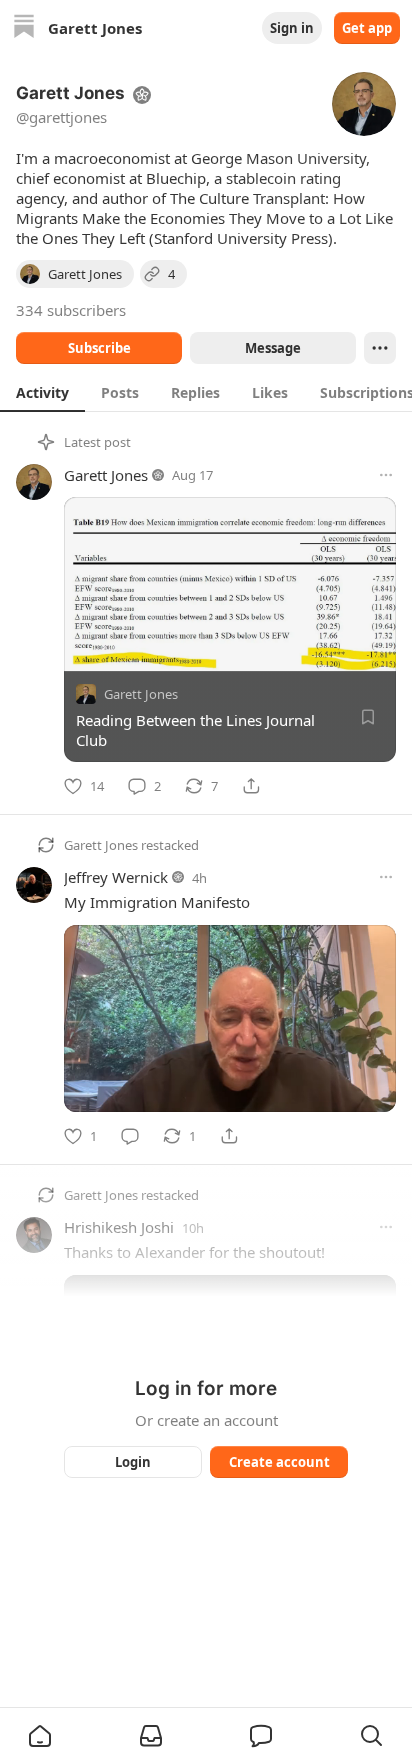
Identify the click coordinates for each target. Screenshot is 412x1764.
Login (133, 1462)
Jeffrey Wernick (116, 877)
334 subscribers (71, 310)
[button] (40, 1736)
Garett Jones (106, 475)
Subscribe (99, 348)
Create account (279, 1462)
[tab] (42, 392)
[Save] (368, 717)
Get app (367, 28)
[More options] (386, 475)
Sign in (292, 28)
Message (273, 348)
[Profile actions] (380, 348)
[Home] (24, 28)
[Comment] (130, 1136)
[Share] (251, 786)
